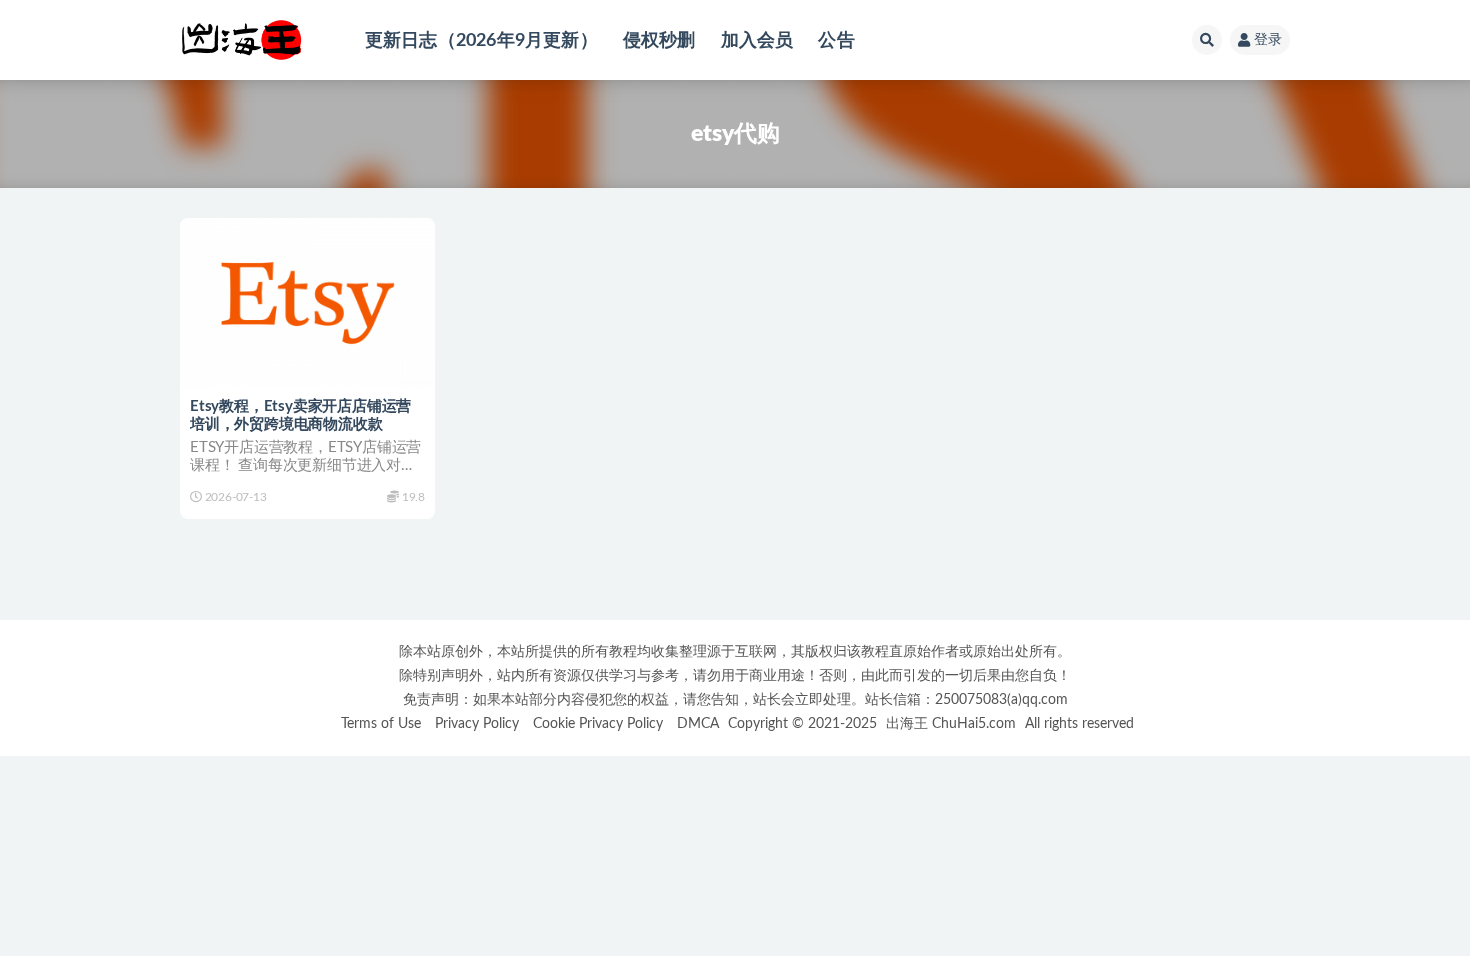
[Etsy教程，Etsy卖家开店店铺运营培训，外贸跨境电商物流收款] (307, 303)
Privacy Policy (477, 723)
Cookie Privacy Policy (598, 723)
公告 (836, 40)
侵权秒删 (659, 40)
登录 (1268, 40)
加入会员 (757, 40)
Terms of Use (381, 723)
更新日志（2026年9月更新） (481, 40)
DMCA (698, 723)
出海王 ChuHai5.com (951, 723)
